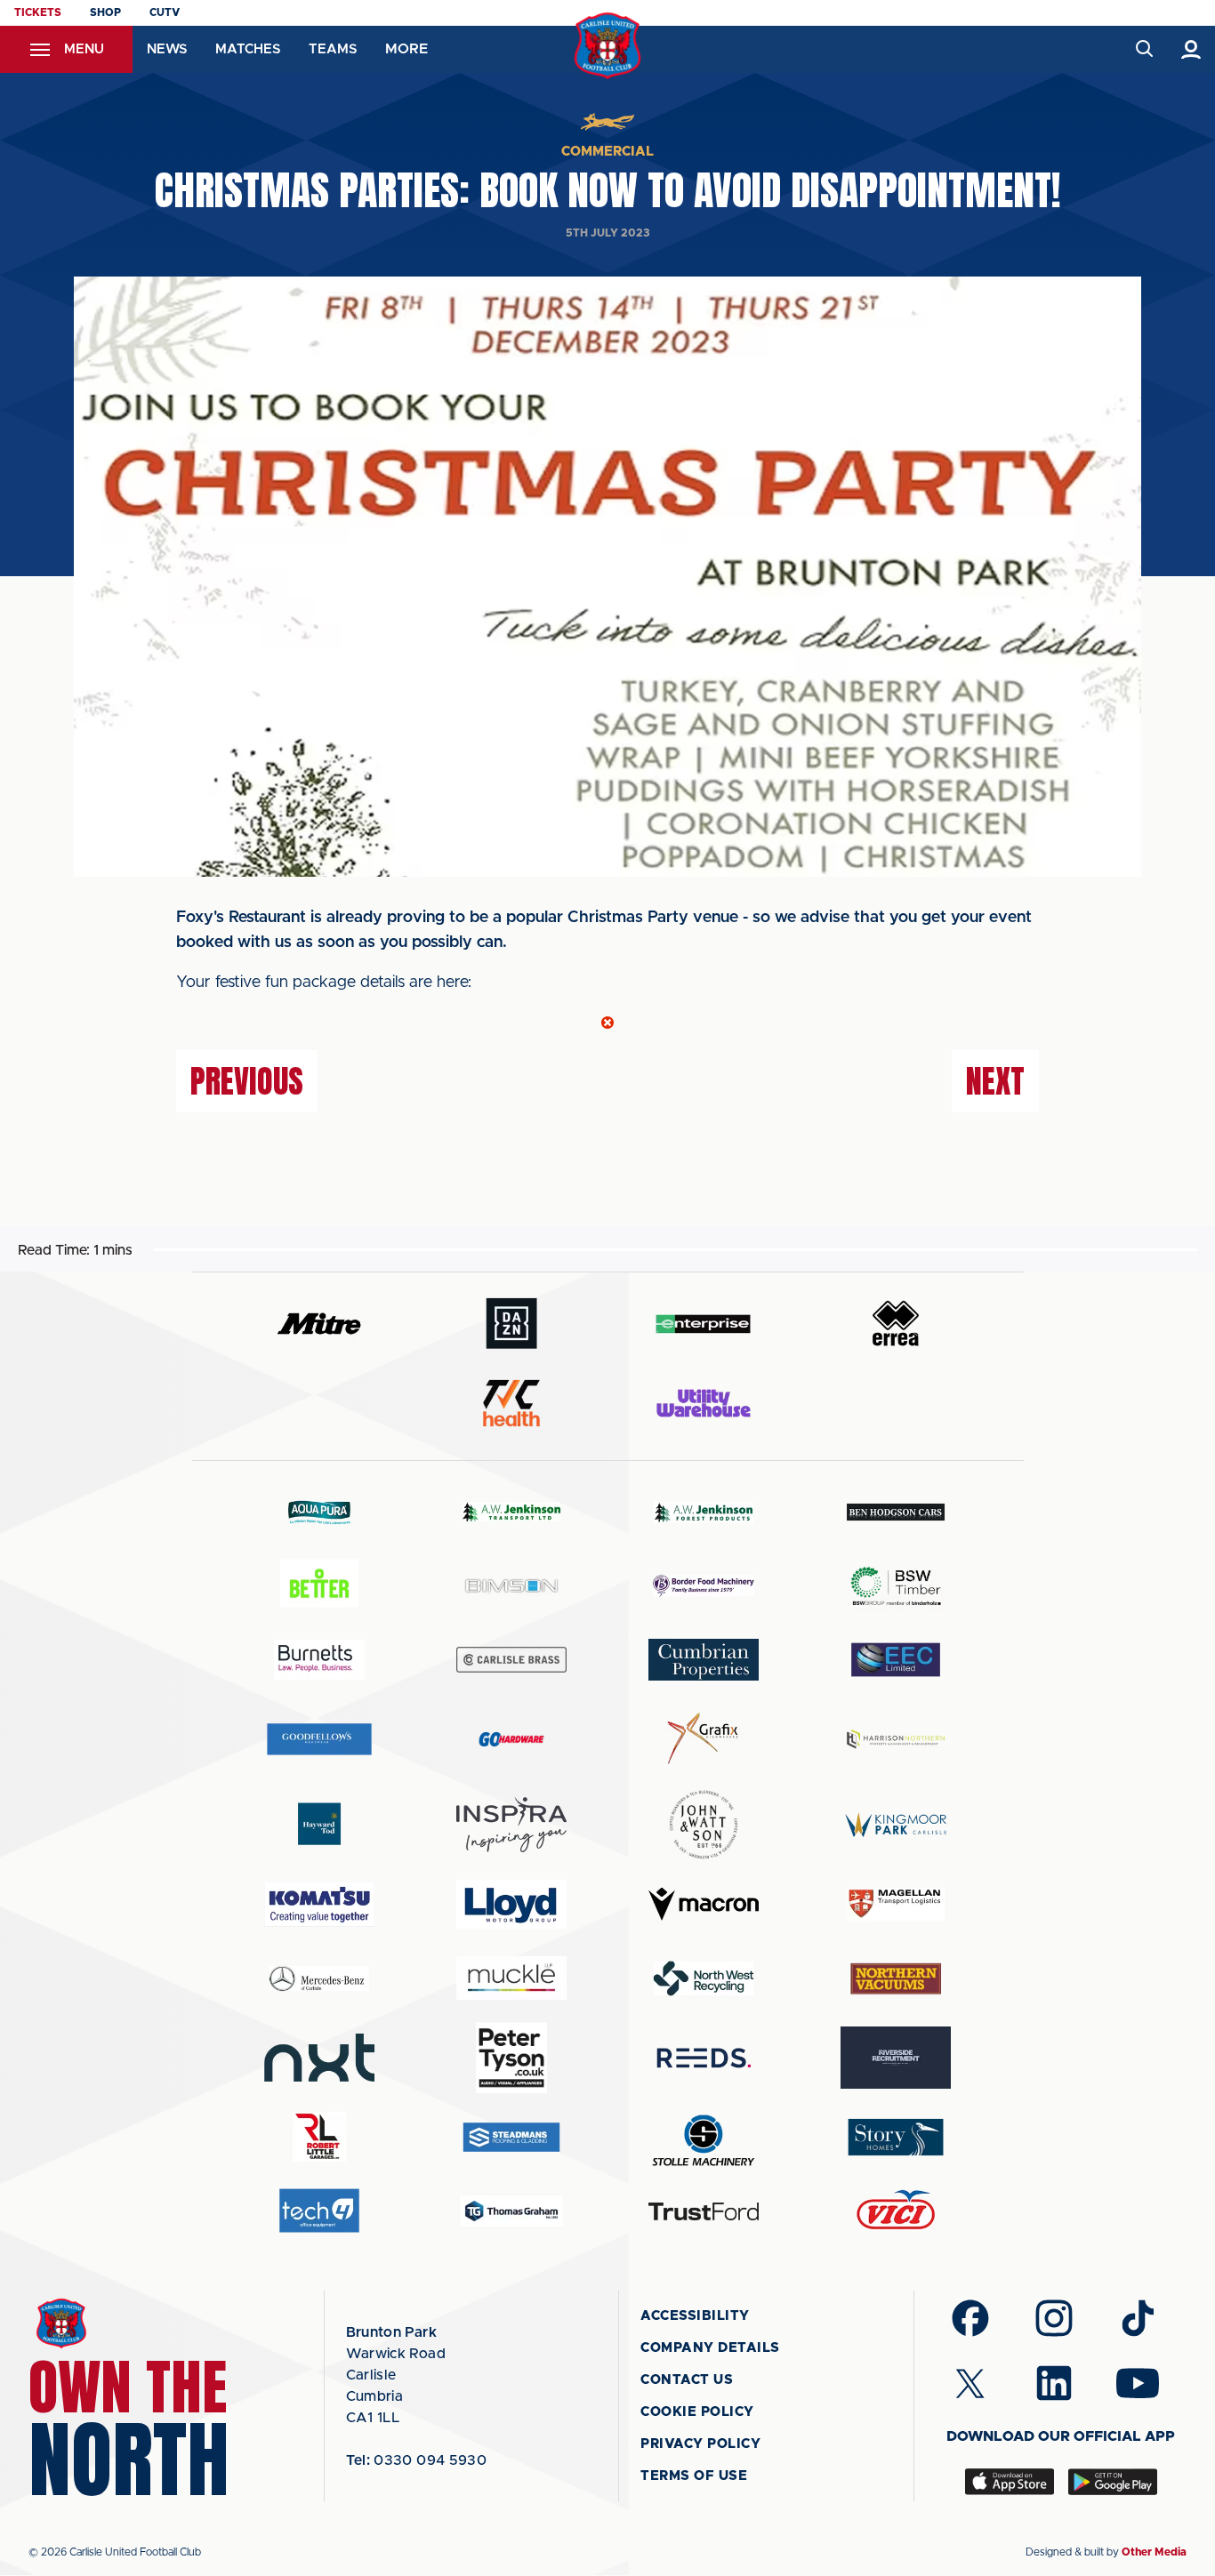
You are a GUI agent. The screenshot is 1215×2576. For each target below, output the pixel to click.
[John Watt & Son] (704, 1825)
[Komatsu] (319, 1905)
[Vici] (896, 2211)
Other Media (1154, 2552)
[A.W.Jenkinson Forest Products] (704, 1512)
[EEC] (896, 1660)
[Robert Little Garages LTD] (319, 2137)
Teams (333, 49)
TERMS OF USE (694, 2476)
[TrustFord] (704, 2211)
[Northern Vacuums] (896, 1978)
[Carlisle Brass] (511, 1659)
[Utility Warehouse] (704, 1403)
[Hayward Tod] (319, 1824)
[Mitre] (319, 1324)
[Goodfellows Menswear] (319, 1739)
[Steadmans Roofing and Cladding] (511, 2137)
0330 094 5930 (417, 2460)
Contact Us (687, 2380)
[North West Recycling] (704, 1978)
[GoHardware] (511, 1739)
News (167, 49)
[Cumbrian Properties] (704, 1659)
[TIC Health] (511, 1403)
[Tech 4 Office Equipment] (319, 2211)
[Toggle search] (1143, 49)
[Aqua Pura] (319, 1512)
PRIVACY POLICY (700, 2444)
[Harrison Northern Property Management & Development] (896, 1739)
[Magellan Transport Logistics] (896, 1904)
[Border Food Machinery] (704, 1586)
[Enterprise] (704, 1324)
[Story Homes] (896, 2137)
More (406, 49)
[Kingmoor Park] (896, 1824)
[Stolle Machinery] (704, 2137)
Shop (105, 12)
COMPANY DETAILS (710, 2348)
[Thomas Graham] (511, 2211)
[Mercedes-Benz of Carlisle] (319, 1978)
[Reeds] (704, 2058)
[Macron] (704, 1904)
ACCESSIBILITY (695, 2316)
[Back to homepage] (608, 46)
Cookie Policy (697, 2412)
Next (995, 1081)
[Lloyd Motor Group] (511, 1904)
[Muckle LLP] (511, 1978)
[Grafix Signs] (704, 1739)
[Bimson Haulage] (511, 1586)
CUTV (165, 12)
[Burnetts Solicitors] (319, 1660)
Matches (248, 49)
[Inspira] (511, 1825)
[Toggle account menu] (1191, 49)
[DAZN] (511, 1324)
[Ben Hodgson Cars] (896, 1512)
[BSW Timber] (896, 1586)
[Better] (319, 1586)
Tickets (38, 12)
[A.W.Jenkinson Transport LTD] (511, 1512)
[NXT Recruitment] (319, 2058)
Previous (247, 1081)
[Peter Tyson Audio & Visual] (511, 2058)
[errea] (896, 1324)
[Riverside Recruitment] (896, 2058)
